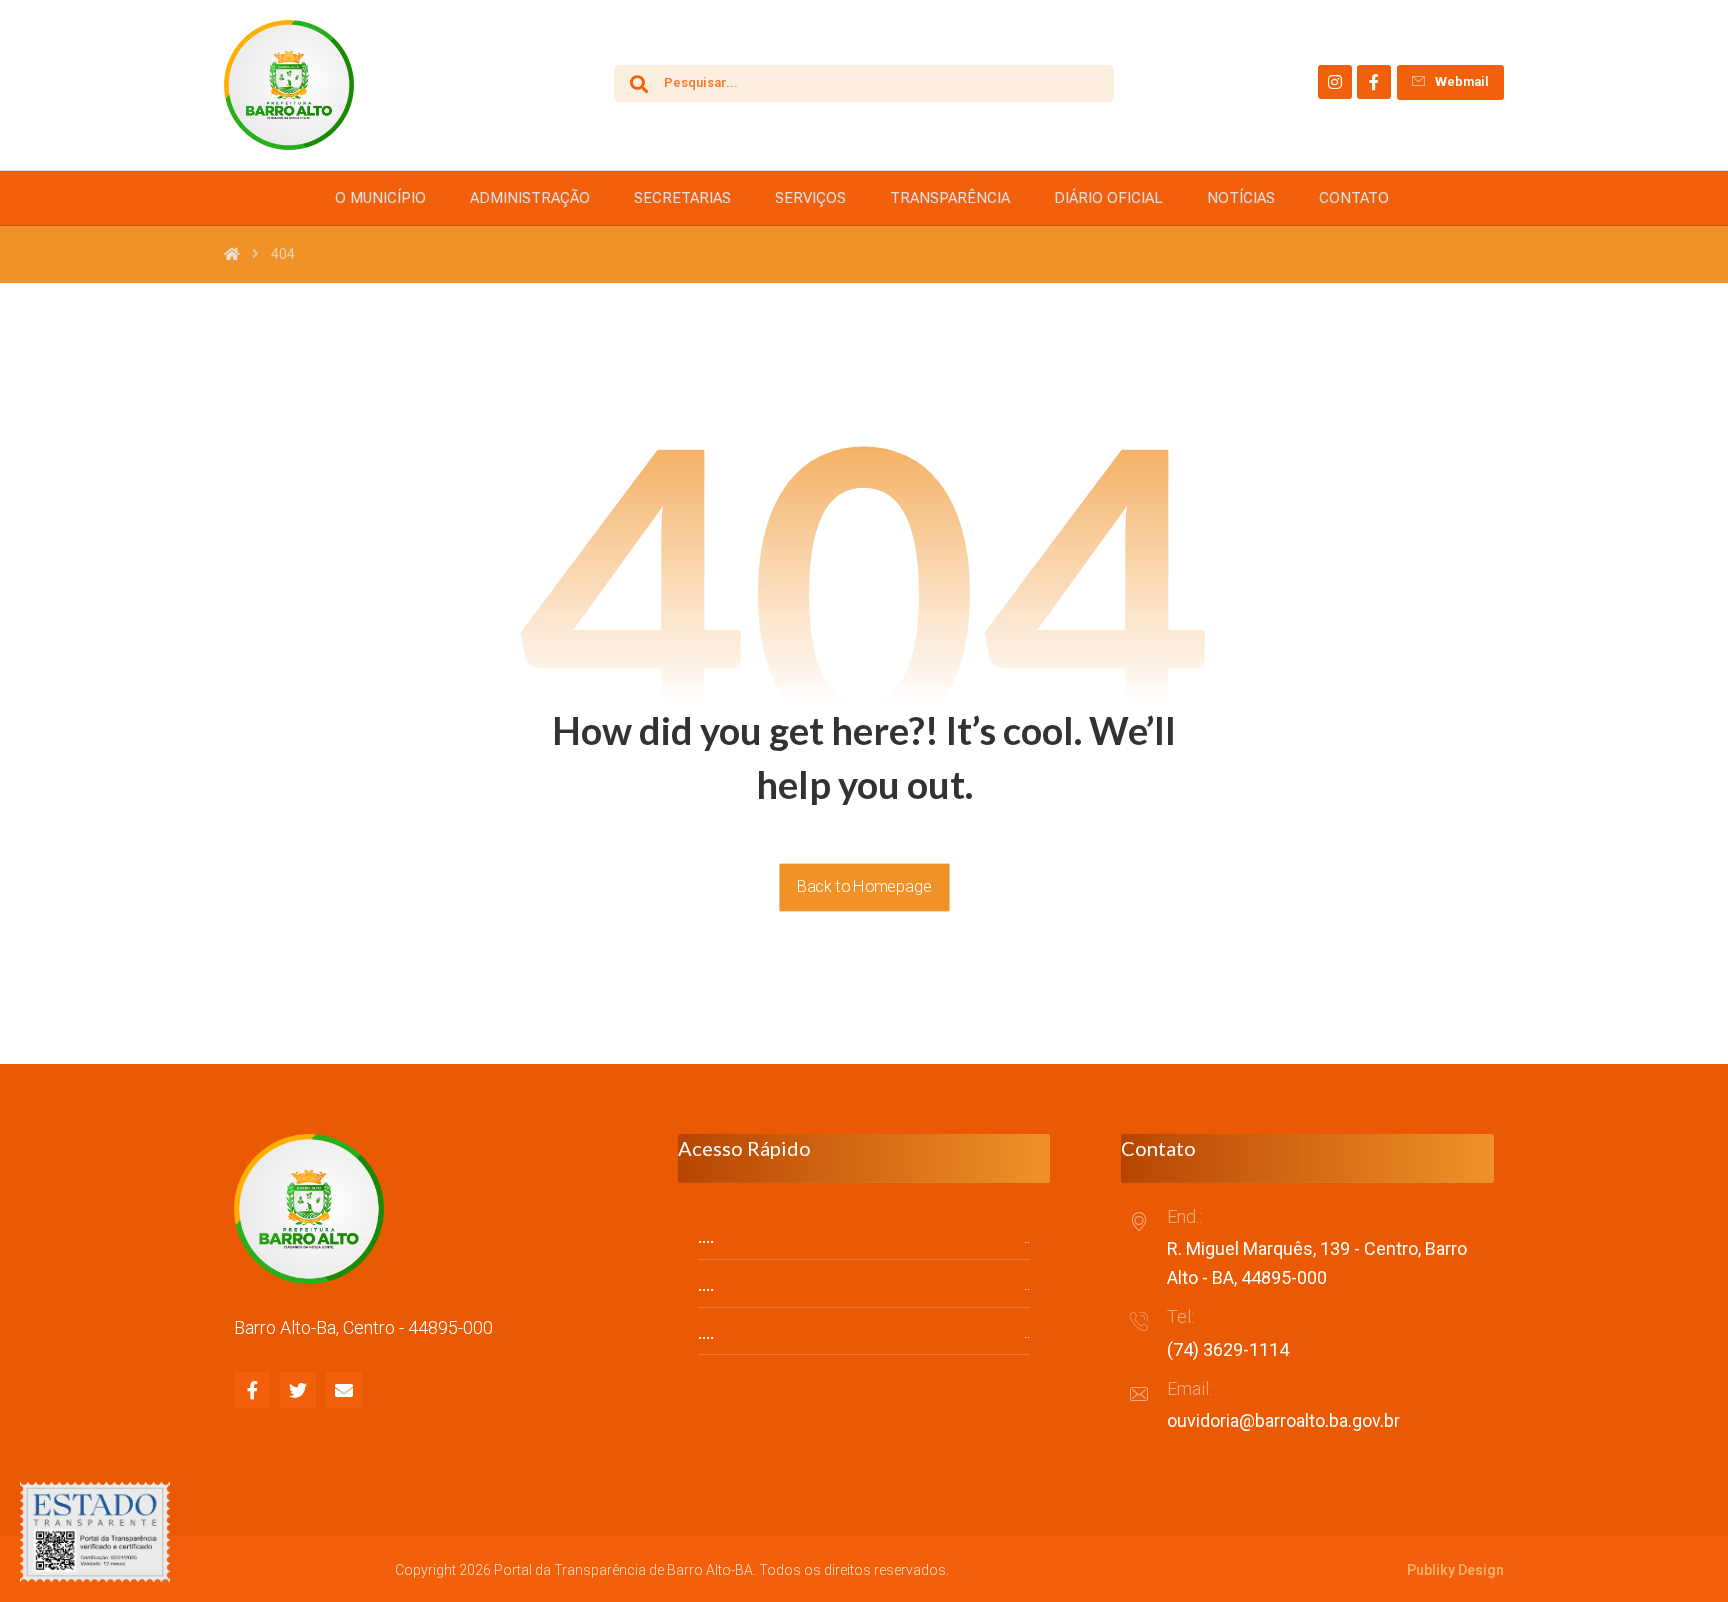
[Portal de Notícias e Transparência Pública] (289, 85)
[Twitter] (298, 1390)
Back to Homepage (864, 886)
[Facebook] (1374, 82)
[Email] (344, 1390)
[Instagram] (1335, 82)
